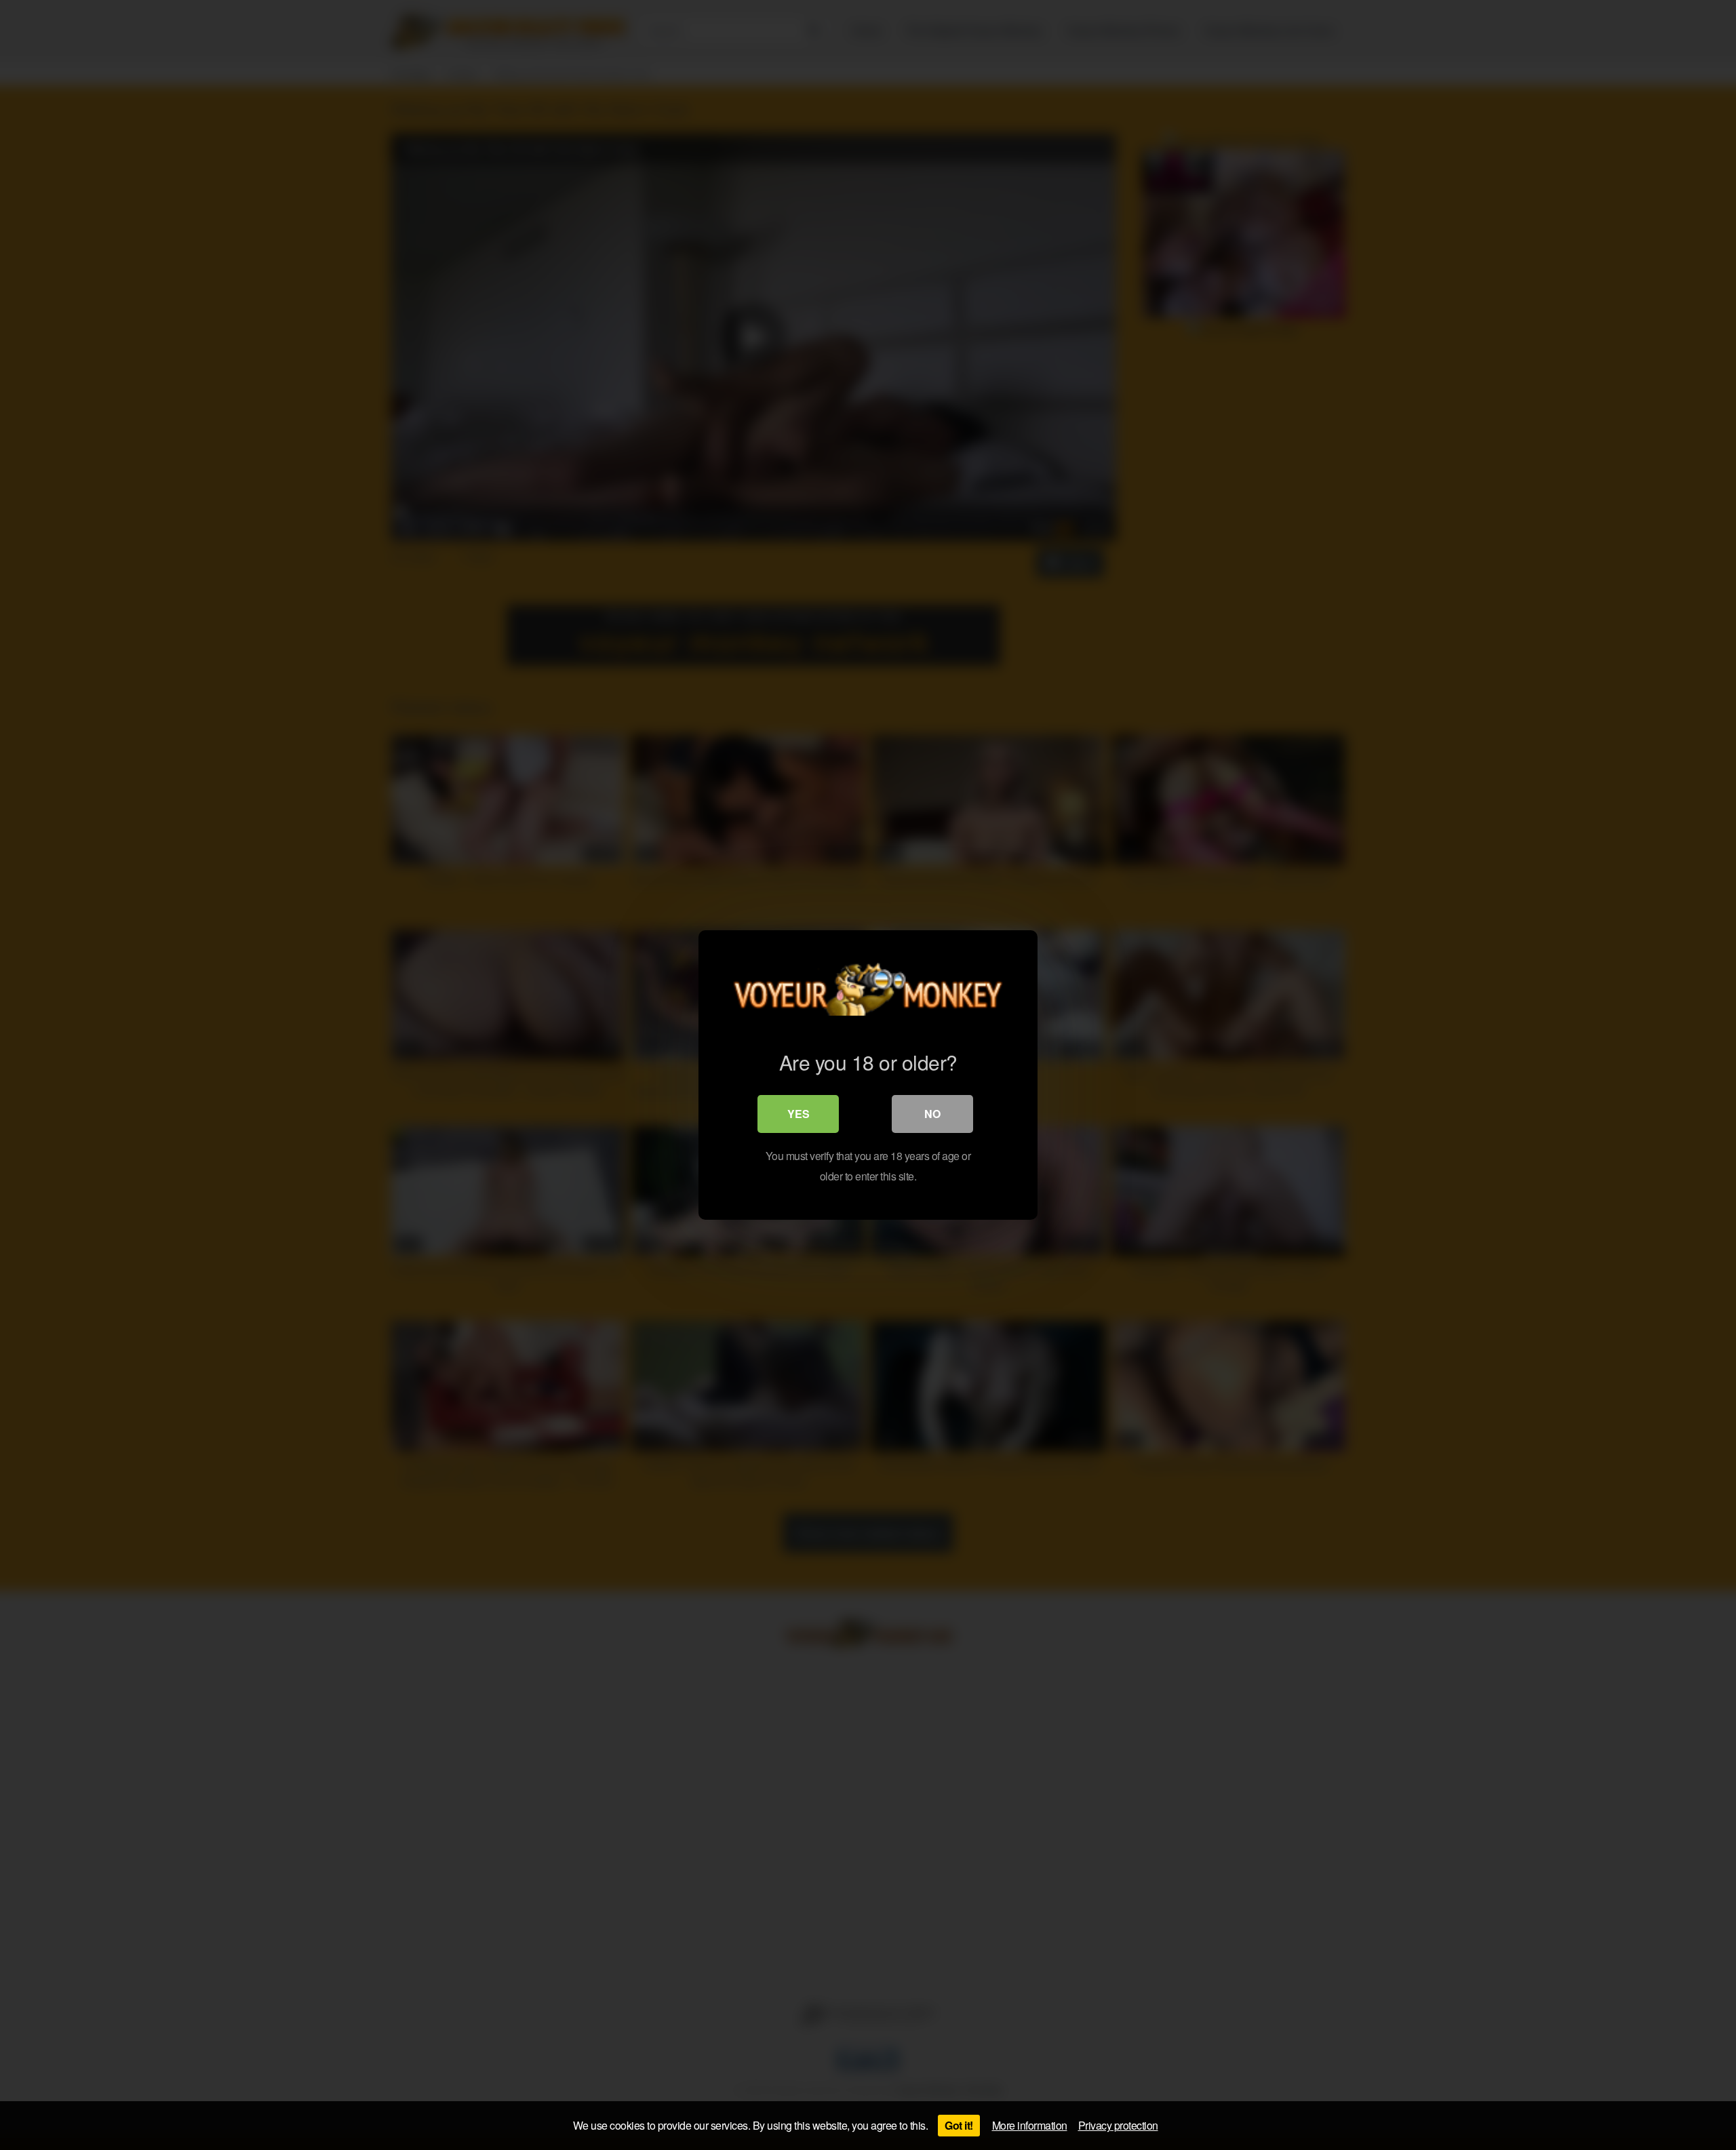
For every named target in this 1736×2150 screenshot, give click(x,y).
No (932, 1114)
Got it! (959, 2125)
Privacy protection (1118, 2125)
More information (1030, 2125)
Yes (798, 1114)
